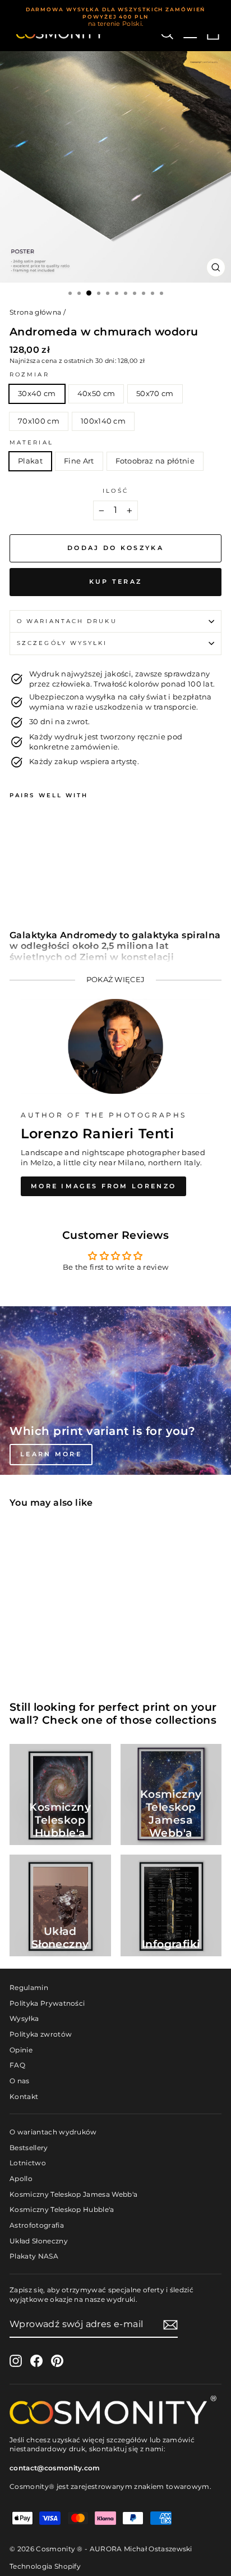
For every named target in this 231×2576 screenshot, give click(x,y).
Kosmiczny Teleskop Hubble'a (62, 2209)
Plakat (30, 461)
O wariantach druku (67, 621)
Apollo (21, 2179)
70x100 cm (39, 421)
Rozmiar (29, 374)
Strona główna (35, 312)
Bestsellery (29, 2148)
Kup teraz (116, 581)
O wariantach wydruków (53, 2132)
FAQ (17, 2065)
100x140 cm (103, 421)
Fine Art (79, 461)
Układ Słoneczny (39, 2241)
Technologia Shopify (45, 2566)
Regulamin (29, 1987)
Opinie (21, 2050)
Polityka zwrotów (41, 2034)
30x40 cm (37, 394)
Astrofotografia (37, 2225)
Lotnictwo (28, 2163)
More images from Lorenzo (103, 1186)
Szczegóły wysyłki (62, 643)
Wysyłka (24, 2018)
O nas (20, 2081)
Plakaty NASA (34, 2256)
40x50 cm (96, 394)
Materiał (31, 442)
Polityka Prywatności (47, 2003)
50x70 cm (155, 394)
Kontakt (24, 2096)
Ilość (115, 491)
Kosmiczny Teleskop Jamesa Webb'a (73, 2194)
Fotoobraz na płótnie (155, 461)
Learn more (51, 1454)
